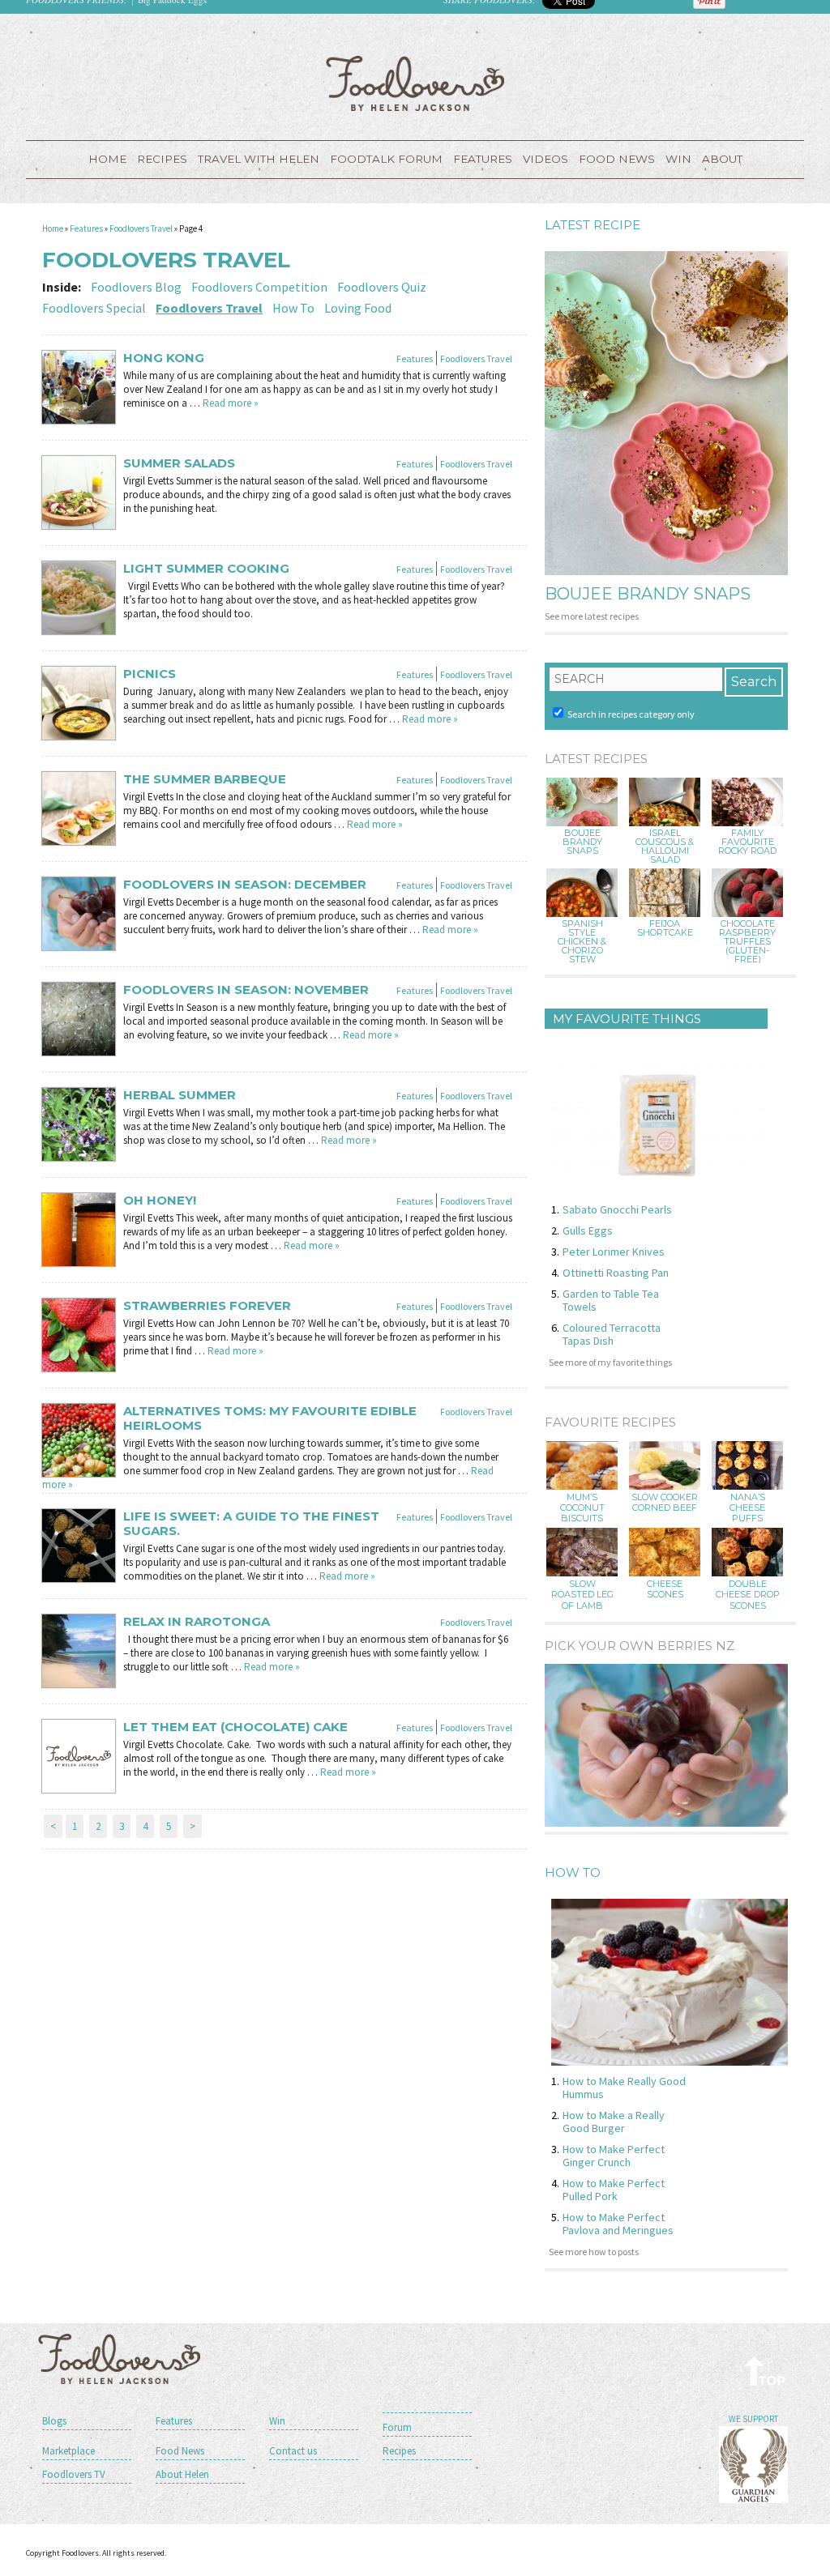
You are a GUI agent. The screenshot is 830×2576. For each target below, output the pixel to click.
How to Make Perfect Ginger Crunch (614, 2156)
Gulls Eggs (588, 1230)
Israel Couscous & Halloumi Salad (665, 847)
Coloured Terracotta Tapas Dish (612, 1334)
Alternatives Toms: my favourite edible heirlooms (270, 1418)
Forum (397, 2427)
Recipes (162, 159)
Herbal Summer (180, 1095)
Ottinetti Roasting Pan (616, 1273)
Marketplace (68, 2451)
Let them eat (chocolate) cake (235, 1727)
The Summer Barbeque (205, 779)
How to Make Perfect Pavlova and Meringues (618, 2224)
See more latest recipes (592, 616)
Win (277, 2421)
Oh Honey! (160, 1201)
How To (293, 308)
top (766, 2371)
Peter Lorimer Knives (614, 1252)
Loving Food (358, 308)
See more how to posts (594, 2252)
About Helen (182, 2474)
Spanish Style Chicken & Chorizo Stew (582, 942)
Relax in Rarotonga (197, 1622)
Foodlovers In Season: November (246, 990)
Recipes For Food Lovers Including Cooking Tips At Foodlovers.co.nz (415, 83)
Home (107, 159)
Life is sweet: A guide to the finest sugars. (251, 1524)
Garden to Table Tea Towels (611, 1300)
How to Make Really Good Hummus (624, 2088)
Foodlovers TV (74, 2474)
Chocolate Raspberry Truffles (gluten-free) (747, 942)
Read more (231, 403)
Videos (545, 159)
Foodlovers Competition (259, 287)
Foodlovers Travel (141, 228)
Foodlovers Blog (136, 287)
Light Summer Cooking (206, 569)
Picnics (150, 674)
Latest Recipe (593, 225)
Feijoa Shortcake (665, 928)
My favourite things (627, 1019)
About (722, 159)
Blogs (54, 2421)
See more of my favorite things (610, 1362)
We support (753, 2419)
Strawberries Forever (207, 1306)
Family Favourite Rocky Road (747, 842)
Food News (617, 159)
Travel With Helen (259, 159)
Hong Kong (164, 358)
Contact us (293, 2451)
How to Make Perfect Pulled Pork (614, 2190)
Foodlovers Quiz (382, 287)
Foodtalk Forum (386, 159)
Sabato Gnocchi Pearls (617, 1209)
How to (573, 1872)
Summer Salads (179, 463)
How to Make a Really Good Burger (614, 2122)
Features (483, 159)
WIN (678, 159)
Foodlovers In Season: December (245, 885)
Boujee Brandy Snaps (648, 594)
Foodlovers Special (94, 308)
